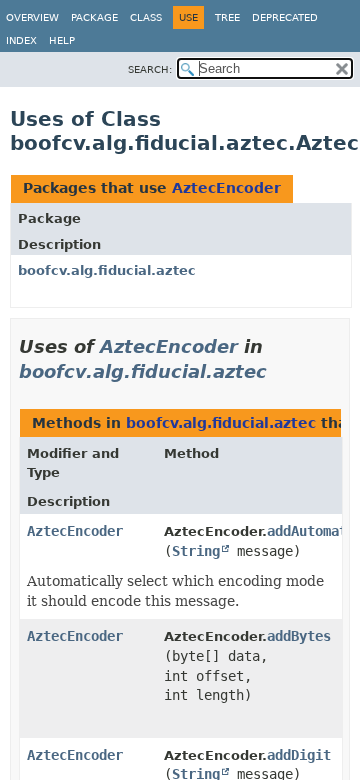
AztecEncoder (226, 188)
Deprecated (285, 17)
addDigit (299, 755)
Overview (32, 17)
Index (21, 40)
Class (146, 17)
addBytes (299, 636)
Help (62, 40)
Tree (227, 17)
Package (94, 17)
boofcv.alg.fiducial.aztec (107, 270)
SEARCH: (150, 69)
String (196, 551)
